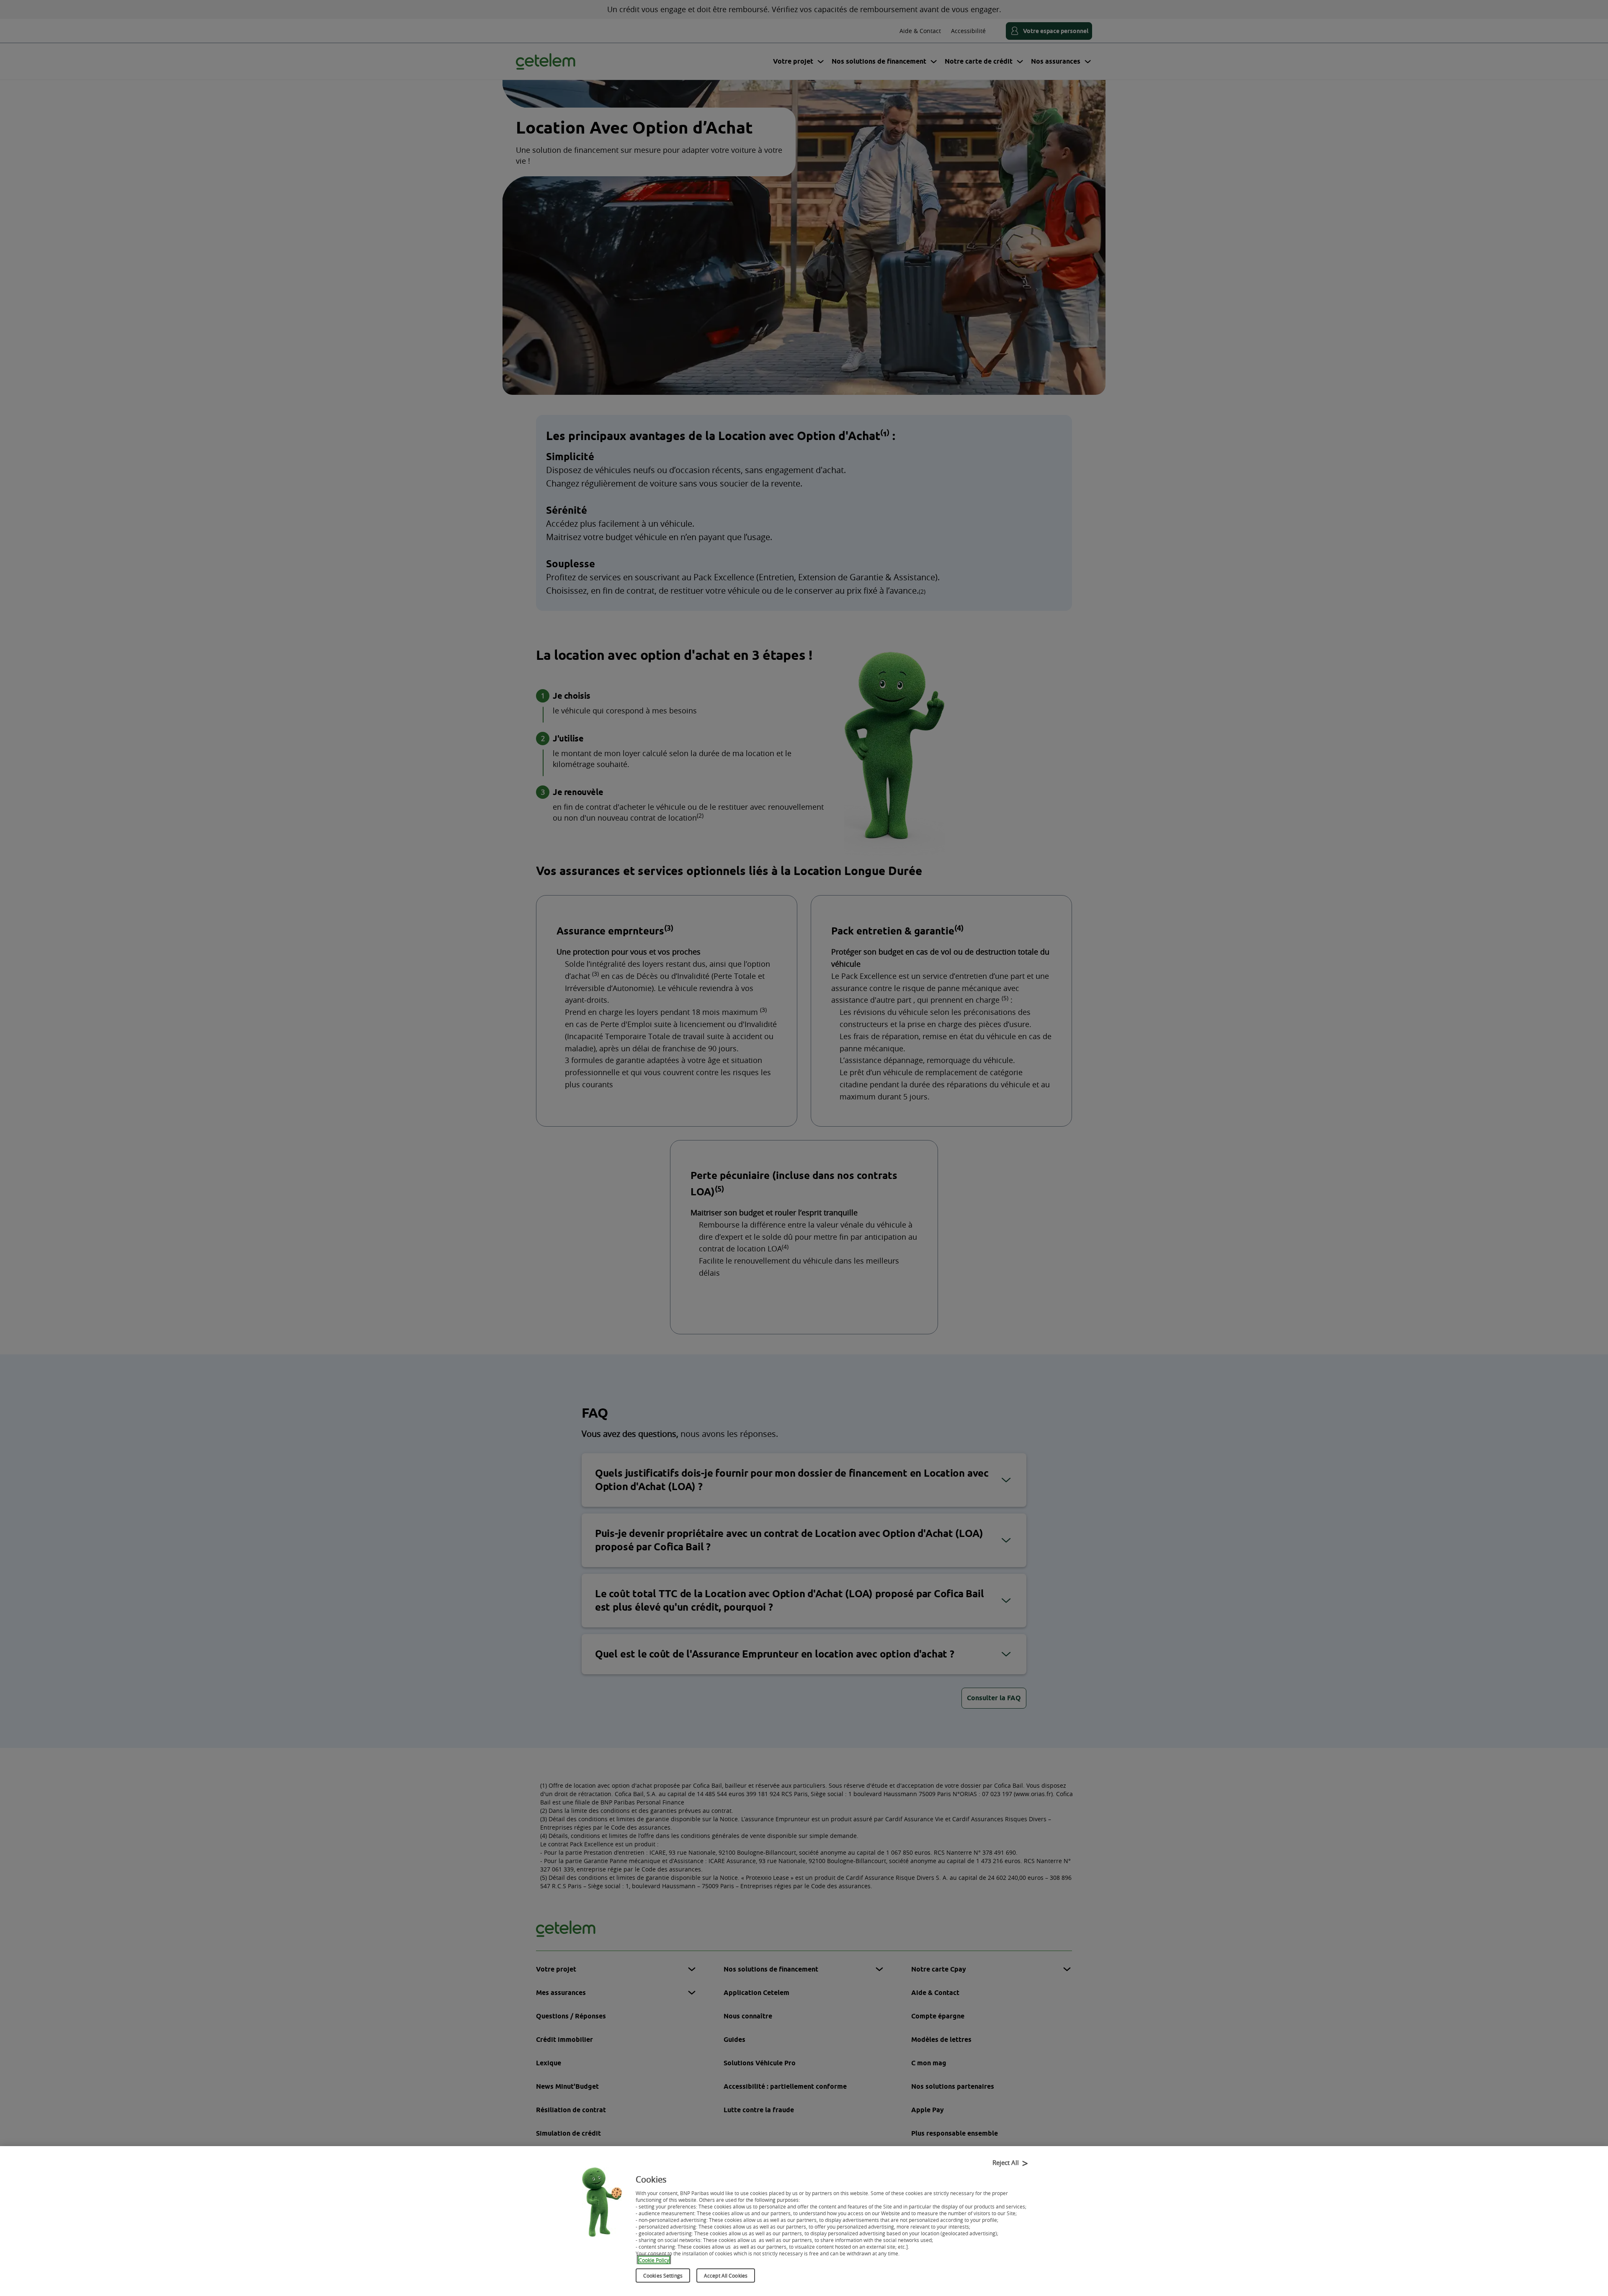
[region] (804, 2221)
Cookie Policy (654, 2260)
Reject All (1006, 2162)
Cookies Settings (663, 2275)
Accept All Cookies (726, 2275)
